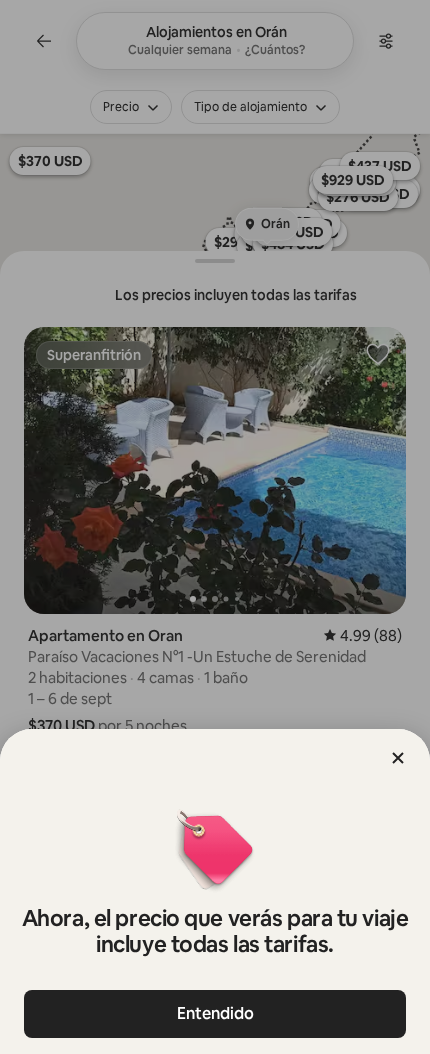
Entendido (215, 1013)
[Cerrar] (398, 758)
